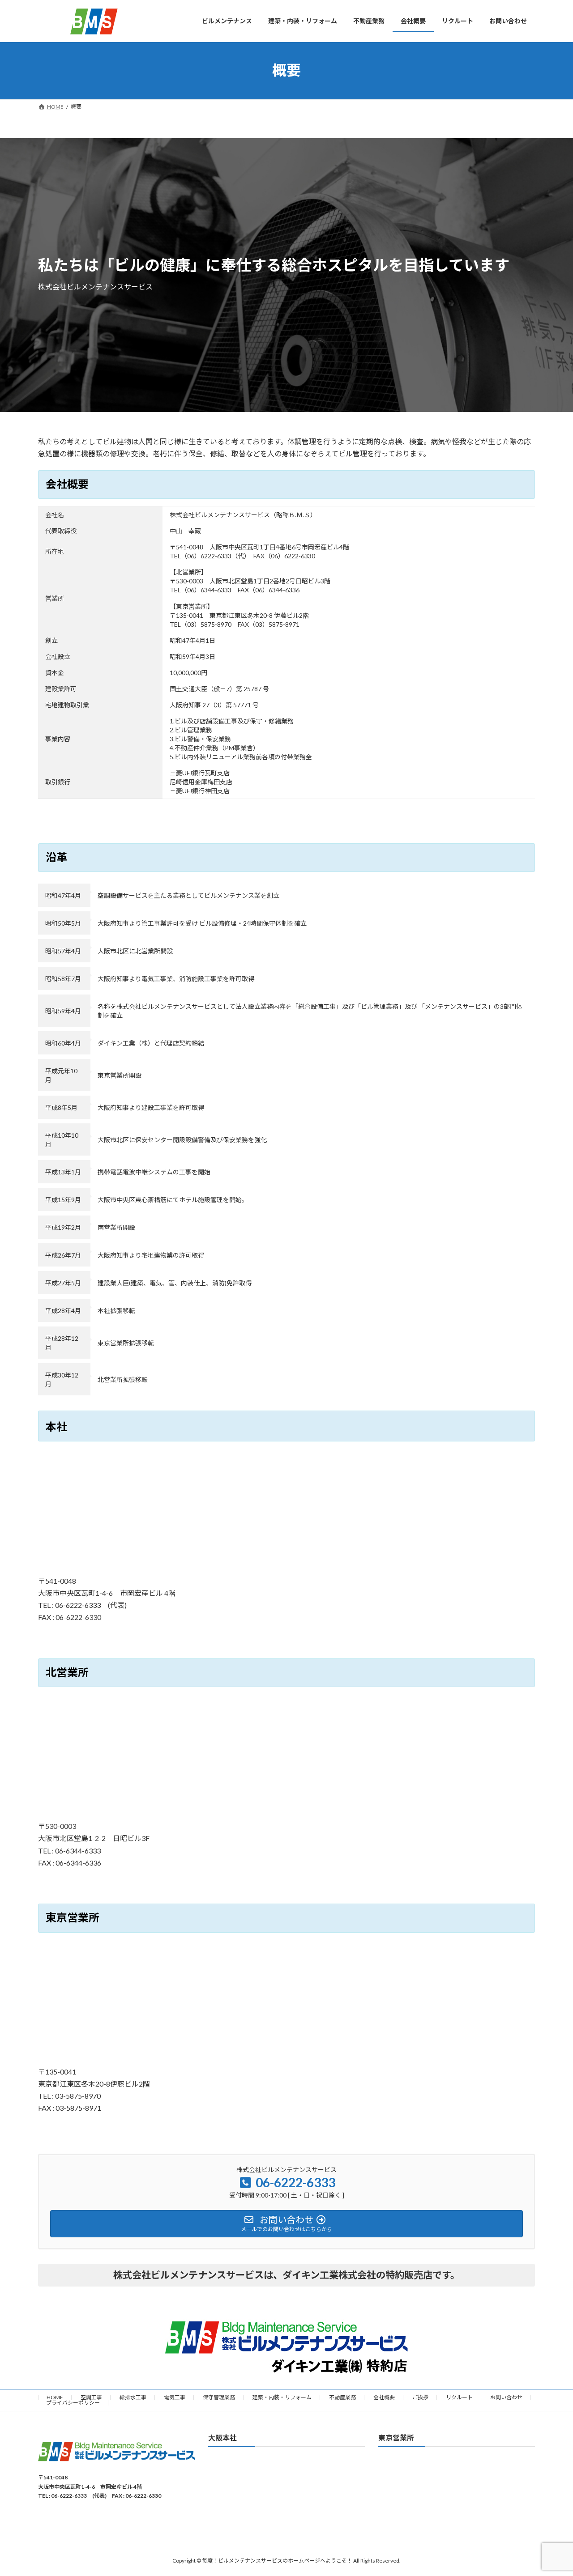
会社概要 (384, 2397)
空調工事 (91, 2397)
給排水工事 (133, 2397)
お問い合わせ (506, 2397)
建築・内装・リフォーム (282, 2397)
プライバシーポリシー (73, 2403)
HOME (55, 2397)
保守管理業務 (219, 2397)
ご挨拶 (420, 2397)
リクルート (459, 2397)
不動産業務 (342, 2397)
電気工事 (175, 2397)
